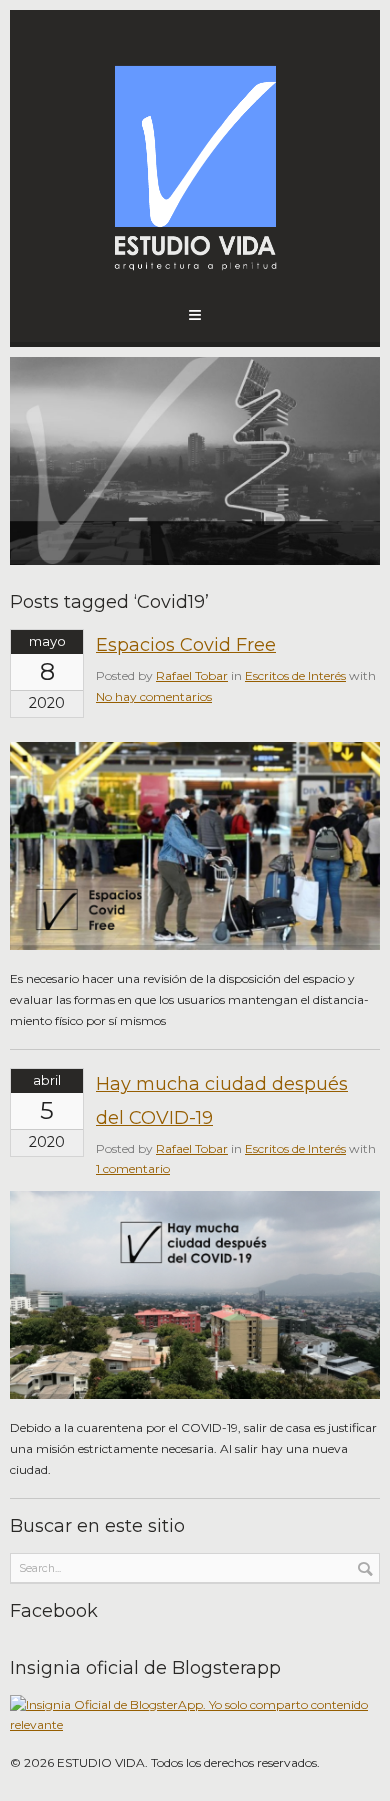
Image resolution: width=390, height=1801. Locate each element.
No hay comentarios (154, 696)
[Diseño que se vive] (195, 160)
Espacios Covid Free (186, 645)
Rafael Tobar (192, 675)
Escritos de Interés (295, 675)
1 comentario (133, 1168)
